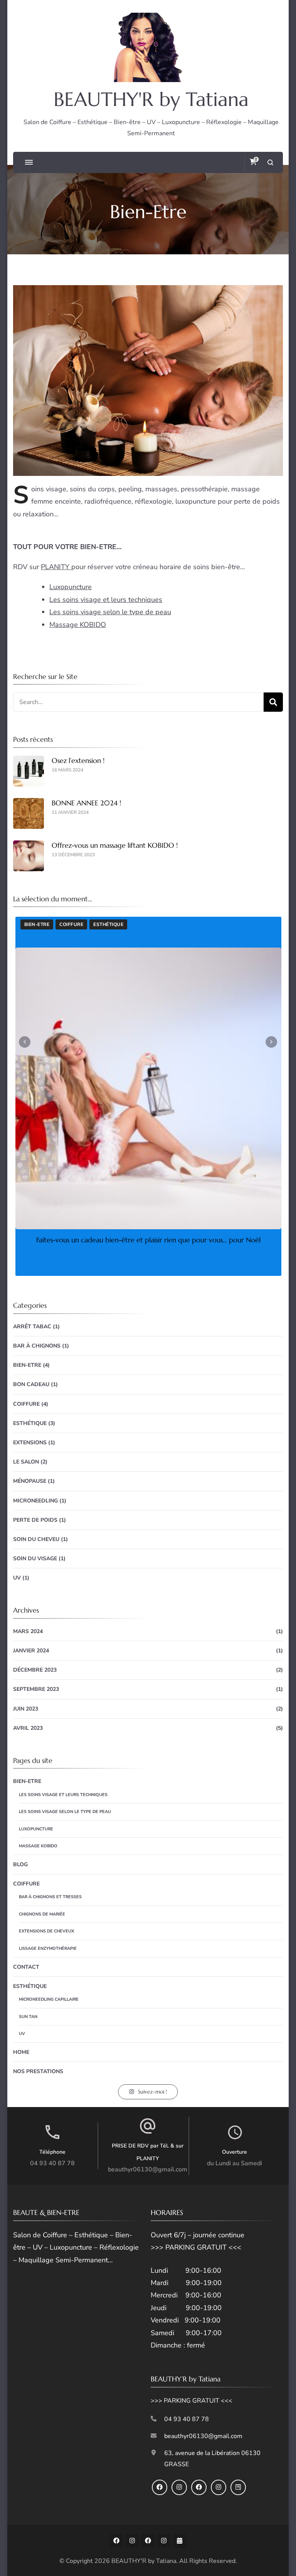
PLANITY (56, 567)
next (271, 1042)
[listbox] (148, 1096)
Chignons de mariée (42, 1914)
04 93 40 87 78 (52, 2163)
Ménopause (30, 1481)
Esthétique (30, 1423)
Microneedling (35, 1501)
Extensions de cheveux (46, 1931)
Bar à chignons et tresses (50, 1897)
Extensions (30, 1443)
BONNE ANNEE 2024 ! (86, 803)
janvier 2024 (31, 1651)
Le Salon (26, 1462)
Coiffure (36, 924)
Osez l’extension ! (78, 760)
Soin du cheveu (79, 924)
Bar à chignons (37, 1346)
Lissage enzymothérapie (48, 1948)
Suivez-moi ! (152, 2092)
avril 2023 (28, 1728)
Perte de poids (35, 1520)
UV (17, 1578)
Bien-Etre (27, 1365)
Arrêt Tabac (32, 1327)
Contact (26, 1967)
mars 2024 (28, 1631)
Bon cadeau (31, 1384)
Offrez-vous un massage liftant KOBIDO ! (115, 845)
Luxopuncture (71, 587)
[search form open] (270, 162)
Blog (20, 1864)
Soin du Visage (35, 1559)
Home (21, 2052)
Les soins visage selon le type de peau (110, 612)
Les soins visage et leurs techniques (106, 600)
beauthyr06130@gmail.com (148, 2169)
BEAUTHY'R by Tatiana (151, 99)
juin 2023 (26, 1709)
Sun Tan (28, 2017)
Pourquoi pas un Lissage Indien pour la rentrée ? (148, 1240)
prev (25, 1042)
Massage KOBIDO (78, 625)
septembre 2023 (36, 1689)
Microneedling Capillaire (49, 1999)
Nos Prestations (38, 2071)
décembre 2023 (35, 1670)
